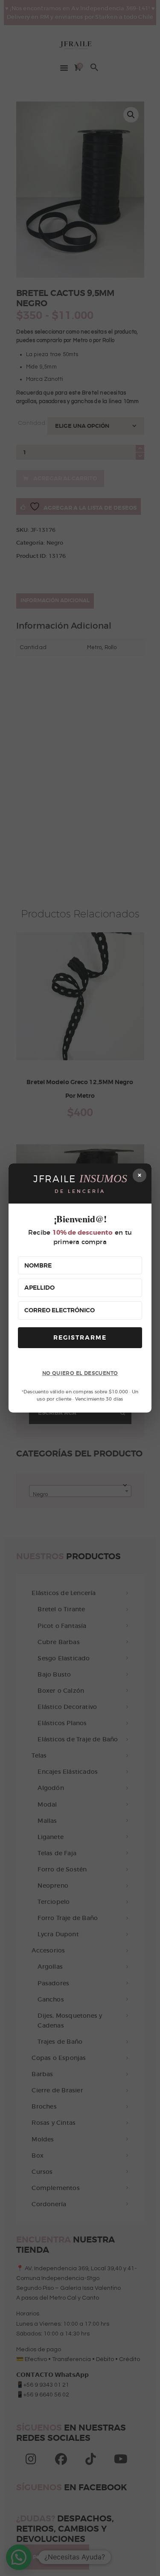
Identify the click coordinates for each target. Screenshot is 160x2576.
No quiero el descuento (80, 1373)
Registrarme (80, 1337)
